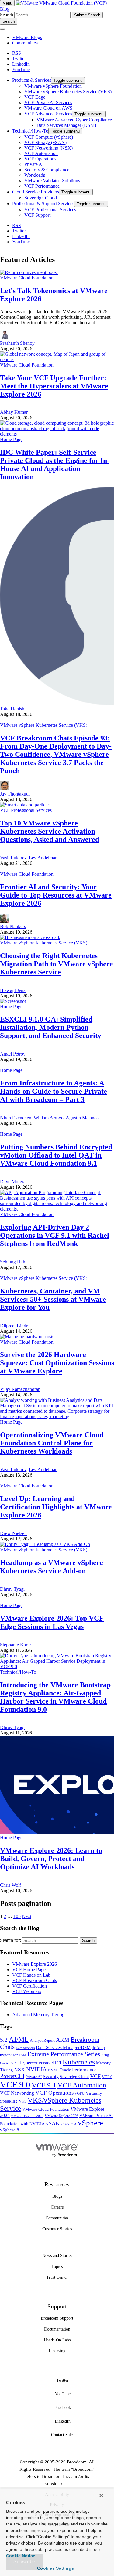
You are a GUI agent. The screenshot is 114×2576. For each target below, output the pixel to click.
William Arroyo (49, 1118)
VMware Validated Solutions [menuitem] (52, 181)
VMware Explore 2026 (35, 1964)
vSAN (53, 2123)
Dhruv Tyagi (12, 1589)
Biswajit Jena (13, 990)
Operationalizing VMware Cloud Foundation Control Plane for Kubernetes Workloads (52, 1443)
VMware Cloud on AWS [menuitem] (48, 108)
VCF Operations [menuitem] (40, 159)
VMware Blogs (27, 37)
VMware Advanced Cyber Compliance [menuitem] (74, 120)
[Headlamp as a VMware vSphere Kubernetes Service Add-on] (45, 1544)
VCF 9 (107, 2077)
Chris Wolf (10, 1885)
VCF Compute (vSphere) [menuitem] (49, 137)
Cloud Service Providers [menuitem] (36, 192)
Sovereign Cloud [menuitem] (41, 198)
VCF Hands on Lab (31, 1975)
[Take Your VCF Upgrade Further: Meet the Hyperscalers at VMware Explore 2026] (57, 359)
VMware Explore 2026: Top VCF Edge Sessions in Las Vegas (52, 1622)
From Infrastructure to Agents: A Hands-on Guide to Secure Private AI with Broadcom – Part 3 (54, 1091)
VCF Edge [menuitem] (35, 97)
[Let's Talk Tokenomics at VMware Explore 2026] (29, 272)
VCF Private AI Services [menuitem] (48, 102)
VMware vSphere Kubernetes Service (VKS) (44, 725)
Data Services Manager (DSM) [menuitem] (66, 125)
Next (27, 1916)
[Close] (101, 2495)
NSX (19, 2070)
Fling (105, 2055)
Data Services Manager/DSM (63, 2047)
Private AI (34, 2077)
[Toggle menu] (2, 29)
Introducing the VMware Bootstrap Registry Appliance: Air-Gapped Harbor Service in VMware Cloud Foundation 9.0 (55, 1697)
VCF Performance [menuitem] (42, 186)
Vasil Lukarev (13, 858)
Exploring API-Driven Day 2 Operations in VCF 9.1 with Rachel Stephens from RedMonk (55, 1235)
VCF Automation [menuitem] (41, 153)
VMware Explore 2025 (27, 2116)
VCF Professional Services (26, 810)
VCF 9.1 (44, 2085)
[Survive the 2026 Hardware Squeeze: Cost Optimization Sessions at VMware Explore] (27, 1337)
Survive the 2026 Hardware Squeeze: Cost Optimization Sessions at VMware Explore (57, 1363)
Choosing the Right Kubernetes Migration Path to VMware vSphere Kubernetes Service (57, 964)
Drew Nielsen (13, 1533)
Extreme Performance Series (64, 2054)
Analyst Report (42, 2040)
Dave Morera (13, 1182)
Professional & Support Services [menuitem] (43, 204)
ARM (63, 2040)
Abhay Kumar (14, 412)
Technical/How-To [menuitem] (30, 131)
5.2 (4, 2040)
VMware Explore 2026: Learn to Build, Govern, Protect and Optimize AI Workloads (51, 1859)
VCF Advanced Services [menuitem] (48, 114)
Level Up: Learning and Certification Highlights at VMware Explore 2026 (56, 1507)
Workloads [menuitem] (35, 175)
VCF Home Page (29, 1970)
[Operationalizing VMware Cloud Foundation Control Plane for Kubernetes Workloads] (57, 1416)
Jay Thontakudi (15, 794)
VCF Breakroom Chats (35, 1980)
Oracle (65, 2070)
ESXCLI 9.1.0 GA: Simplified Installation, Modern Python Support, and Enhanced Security (51, 1027)
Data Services (25, 2048)
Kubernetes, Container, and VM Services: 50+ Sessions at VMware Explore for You (53, 1299)
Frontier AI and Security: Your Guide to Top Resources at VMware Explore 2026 (56, 895)
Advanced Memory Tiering (38, 2015)
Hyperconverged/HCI (40, 2063)
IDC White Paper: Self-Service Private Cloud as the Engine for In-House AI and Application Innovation (55, 464)
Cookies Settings (55, 2568)
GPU (14, 2063)
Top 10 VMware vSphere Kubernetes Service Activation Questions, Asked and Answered (50, 831)
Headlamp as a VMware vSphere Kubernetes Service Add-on (52, 1567)
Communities (25, 43)
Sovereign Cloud (74, 2077)
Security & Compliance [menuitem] (47, 170)
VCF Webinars (27, 1991)
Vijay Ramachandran (20, 1389)
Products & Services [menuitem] (32, 80)
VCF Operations (54, 2093)
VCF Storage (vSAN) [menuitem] (45, 142)
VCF (95, 2076)
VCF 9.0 (15, 2084)
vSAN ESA (69, 2124)
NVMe (53, 2070)
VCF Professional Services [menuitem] (50, 210)
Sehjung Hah (13, 1262)
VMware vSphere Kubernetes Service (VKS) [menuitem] (68, 92)
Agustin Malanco (82, 1118)
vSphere (90, 2123)
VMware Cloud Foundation (27, 278)
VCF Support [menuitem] (37, 215)
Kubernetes (79, 2062)
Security (51, 2076)
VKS (23, 2101)
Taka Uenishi (13, 709)
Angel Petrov (13, 1054)
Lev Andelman (43, 858)
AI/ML (19, 2039)
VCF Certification (29, 1986)
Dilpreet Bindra (15, 1326)
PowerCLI (12, 2076)
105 (17, 1916)
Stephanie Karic (15, 1645)
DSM (22, 2055)
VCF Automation (82, 2085)
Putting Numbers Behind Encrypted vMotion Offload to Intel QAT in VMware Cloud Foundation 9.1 (56, 1155)
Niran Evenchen (16, 1118)
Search (7, 15)
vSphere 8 (10, 2130)
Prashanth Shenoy (17, 343)
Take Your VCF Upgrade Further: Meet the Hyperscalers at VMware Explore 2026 (54, 386)
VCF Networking (17, 2093)
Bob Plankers (13, 926)
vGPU (80, 2093)
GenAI (5, 2063)
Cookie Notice (21, 2556)
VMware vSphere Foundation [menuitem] (53, 86)
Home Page (11, 439)
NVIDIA (36, 2069)
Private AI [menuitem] (34, 164)
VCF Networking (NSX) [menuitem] (48, 148)
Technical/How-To (18, 1672)
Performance (84, 2070)
